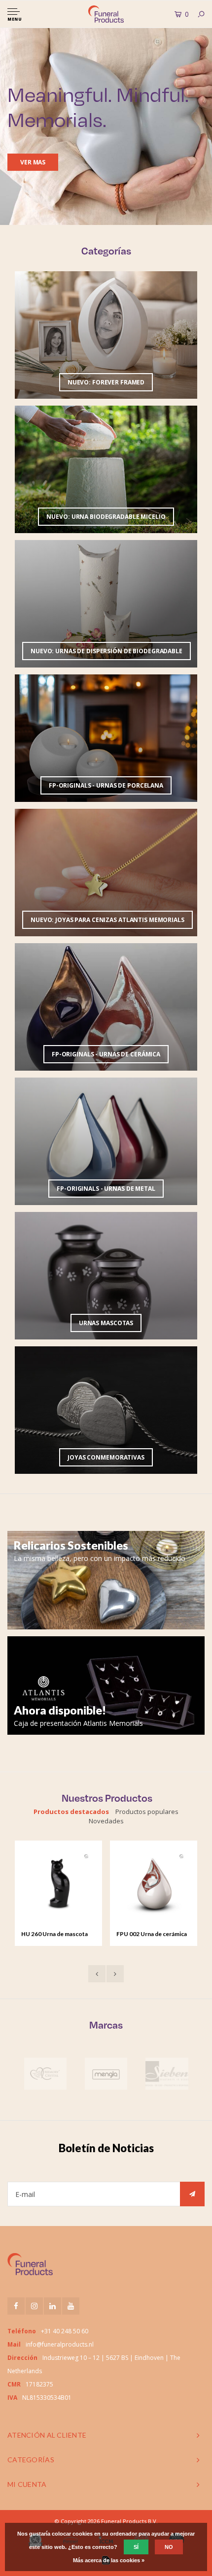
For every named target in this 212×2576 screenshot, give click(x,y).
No (169, 2547)
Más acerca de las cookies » (109, 2560)
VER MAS (33, 162)
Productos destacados (71, 1812)
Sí (136, 2547)
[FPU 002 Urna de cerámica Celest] (153, 1884)
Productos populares (147, 1812)
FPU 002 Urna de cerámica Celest (152, 1935)
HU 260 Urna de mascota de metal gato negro (54, 1935)
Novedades (106, 1821)
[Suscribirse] (192, 2194)
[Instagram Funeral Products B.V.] (34, 2306)
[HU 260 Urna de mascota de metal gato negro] (58, 1884)
